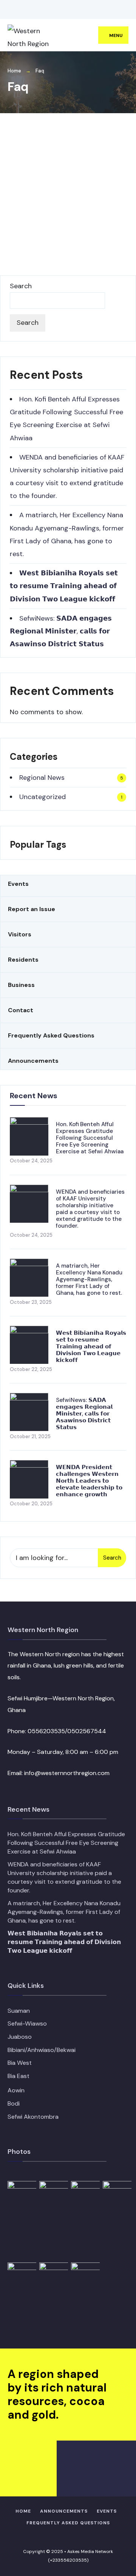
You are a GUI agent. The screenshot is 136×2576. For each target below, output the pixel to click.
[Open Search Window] (119, 10)
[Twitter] (21, 10)
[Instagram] (32, 10)
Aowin (16, 2090)
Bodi (14, 2103)
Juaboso (20, 2037)
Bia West (20, 2063)
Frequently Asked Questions (68, 2523)
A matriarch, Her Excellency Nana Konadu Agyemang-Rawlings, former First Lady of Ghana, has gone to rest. (89, 1279)
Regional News (42, 778)
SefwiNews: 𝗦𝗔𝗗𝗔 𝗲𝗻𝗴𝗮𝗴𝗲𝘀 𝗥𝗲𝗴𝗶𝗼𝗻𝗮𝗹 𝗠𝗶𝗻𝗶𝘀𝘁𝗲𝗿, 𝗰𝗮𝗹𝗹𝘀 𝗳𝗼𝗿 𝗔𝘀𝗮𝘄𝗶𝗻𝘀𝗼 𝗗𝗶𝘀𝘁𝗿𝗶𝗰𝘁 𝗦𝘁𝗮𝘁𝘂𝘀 (61, 631)
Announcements (64, 2511)
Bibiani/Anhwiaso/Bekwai (42, 2050)
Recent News (34, 1096)
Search (21, 286)
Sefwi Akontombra (33, 2117)
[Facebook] (9, 10)
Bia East (19, 2076)
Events (107, 2511)
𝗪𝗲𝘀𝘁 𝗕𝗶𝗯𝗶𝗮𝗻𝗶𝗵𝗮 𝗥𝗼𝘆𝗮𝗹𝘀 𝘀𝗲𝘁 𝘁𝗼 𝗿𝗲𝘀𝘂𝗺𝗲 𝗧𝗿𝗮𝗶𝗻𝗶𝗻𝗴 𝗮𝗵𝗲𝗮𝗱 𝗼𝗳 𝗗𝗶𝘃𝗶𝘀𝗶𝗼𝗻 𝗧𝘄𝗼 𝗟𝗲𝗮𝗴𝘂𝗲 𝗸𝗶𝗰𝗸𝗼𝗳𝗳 (64, 586)
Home (14, 71)
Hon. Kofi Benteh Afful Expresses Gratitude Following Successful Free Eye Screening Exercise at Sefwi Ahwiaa (90, 1138)
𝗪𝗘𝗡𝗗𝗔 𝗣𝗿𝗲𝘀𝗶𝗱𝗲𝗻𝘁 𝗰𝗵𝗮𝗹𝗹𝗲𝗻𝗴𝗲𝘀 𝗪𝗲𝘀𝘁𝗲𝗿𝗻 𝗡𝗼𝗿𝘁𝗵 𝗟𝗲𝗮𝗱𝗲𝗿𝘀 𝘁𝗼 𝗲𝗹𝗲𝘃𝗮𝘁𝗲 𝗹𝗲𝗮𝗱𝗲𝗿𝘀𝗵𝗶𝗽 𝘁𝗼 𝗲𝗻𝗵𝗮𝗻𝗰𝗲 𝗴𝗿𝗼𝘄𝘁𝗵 (89, 1481)
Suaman (19, 2011)
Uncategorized (42, 797)
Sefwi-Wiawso (27, 2023)
